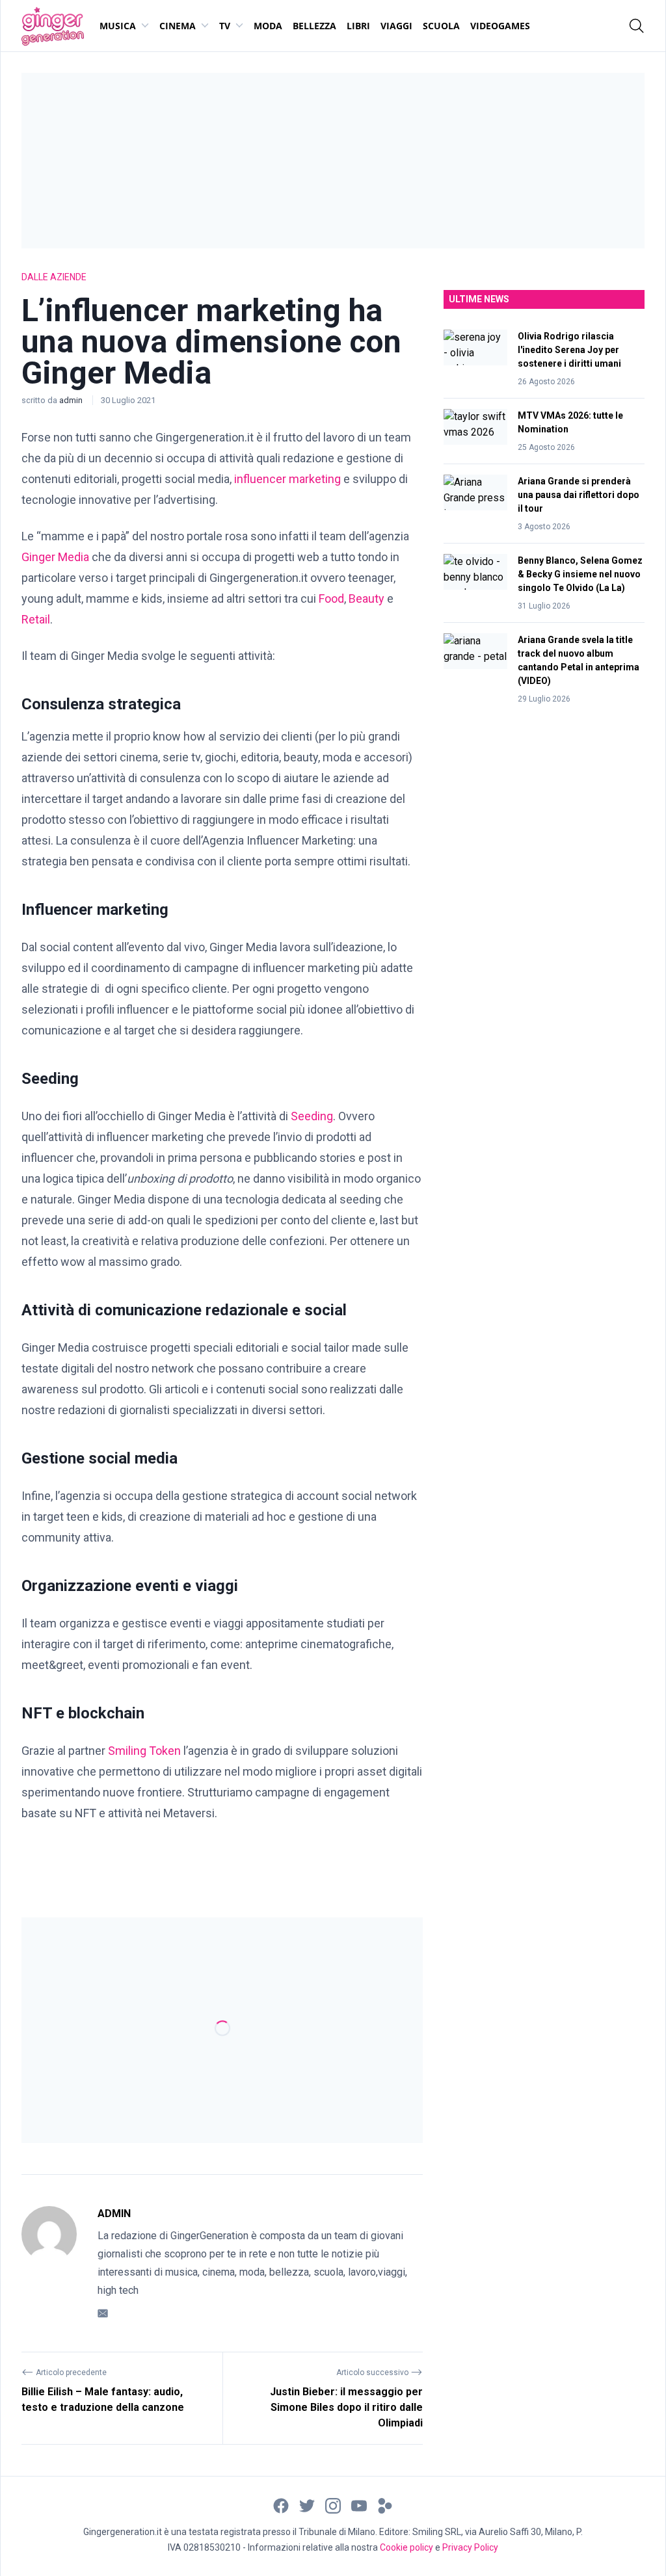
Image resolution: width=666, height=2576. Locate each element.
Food (331, 598)
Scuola (441, 26)
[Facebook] (281, 2505)
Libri (358, 26)
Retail (36, 619)
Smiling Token (144, 1751)
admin (72, 400)
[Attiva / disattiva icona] (637, 26)
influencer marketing (287, 479)
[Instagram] (333, 2505)
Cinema (178, 26)
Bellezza (314, 26)
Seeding (312, 1116)
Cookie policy (406, 2547)
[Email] (103, 2312)
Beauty (366, 598)
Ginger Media (55, 557)
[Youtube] (359, 2505)
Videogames (500, 26)
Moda (268, 26)
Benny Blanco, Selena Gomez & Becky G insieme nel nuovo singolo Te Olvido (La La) (580, 574)
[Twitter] (307, 2505)
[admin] (49, 2263)
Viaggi (396, 26)
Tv (225, 26)
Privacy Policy (470, 2547)
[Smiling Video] (385, 2505)
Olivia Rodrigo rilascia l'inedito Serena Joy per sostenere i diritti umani (569, 350)
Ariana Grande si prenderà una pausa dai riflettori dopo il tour (579, 495)
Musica (118, 26)
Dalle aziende (54, 277)
